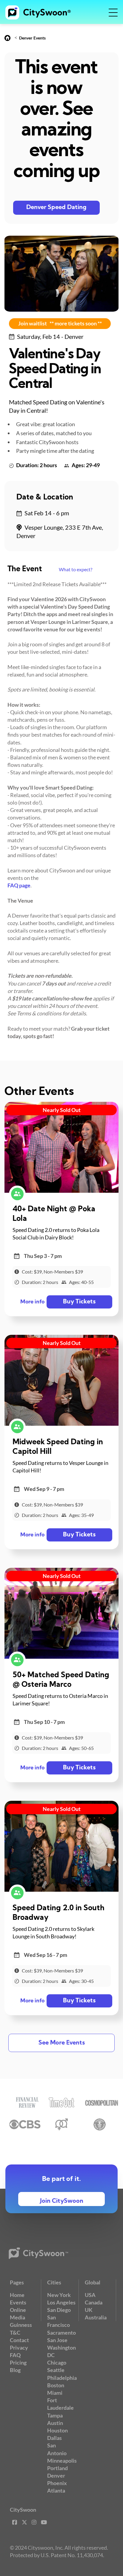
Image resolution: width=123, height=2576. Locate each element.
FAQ (15, 2355)
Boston (56, 2385)
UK (89, 2310)
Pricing (18, 2362)
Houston (57, 2430)
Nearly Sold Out (62, 1110)
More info (32, 1302)
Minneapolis (62, 2461)
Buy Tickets (79, 1302)
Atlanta (56, 2490)
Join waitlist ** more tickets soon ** (60, 323)
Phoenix (57, 2483)
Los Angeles (61, 2302)
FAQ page (19, 885)
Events (18, 2302)
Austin (55, 2423)
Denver (56, 2476)
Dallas (54, 2438)
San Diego (59, 2310)
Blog (15, 2370)
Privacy (19, 2348)
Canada (94, 2302)
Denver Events (32, 38)
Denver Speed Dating (56, 208)
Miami (55, 2393)
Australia (96, 2317)
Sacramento (61, 2333)
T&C (15, 2333)
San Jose (57, 2340)
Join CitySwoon (62, 2201)
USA (90, 2295)
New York (59, 2295)
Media (17, 2317)
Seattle (56, 2370)
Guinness (21, 2325)
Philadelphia (62, 2378)
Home (17, 2295)
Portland (57, 2468)
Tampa (55, 2415)
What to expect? (76, 569)
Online (18, 2310)
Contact (19, 2340)
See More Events (62, 2043)
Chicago (57, 2362)
